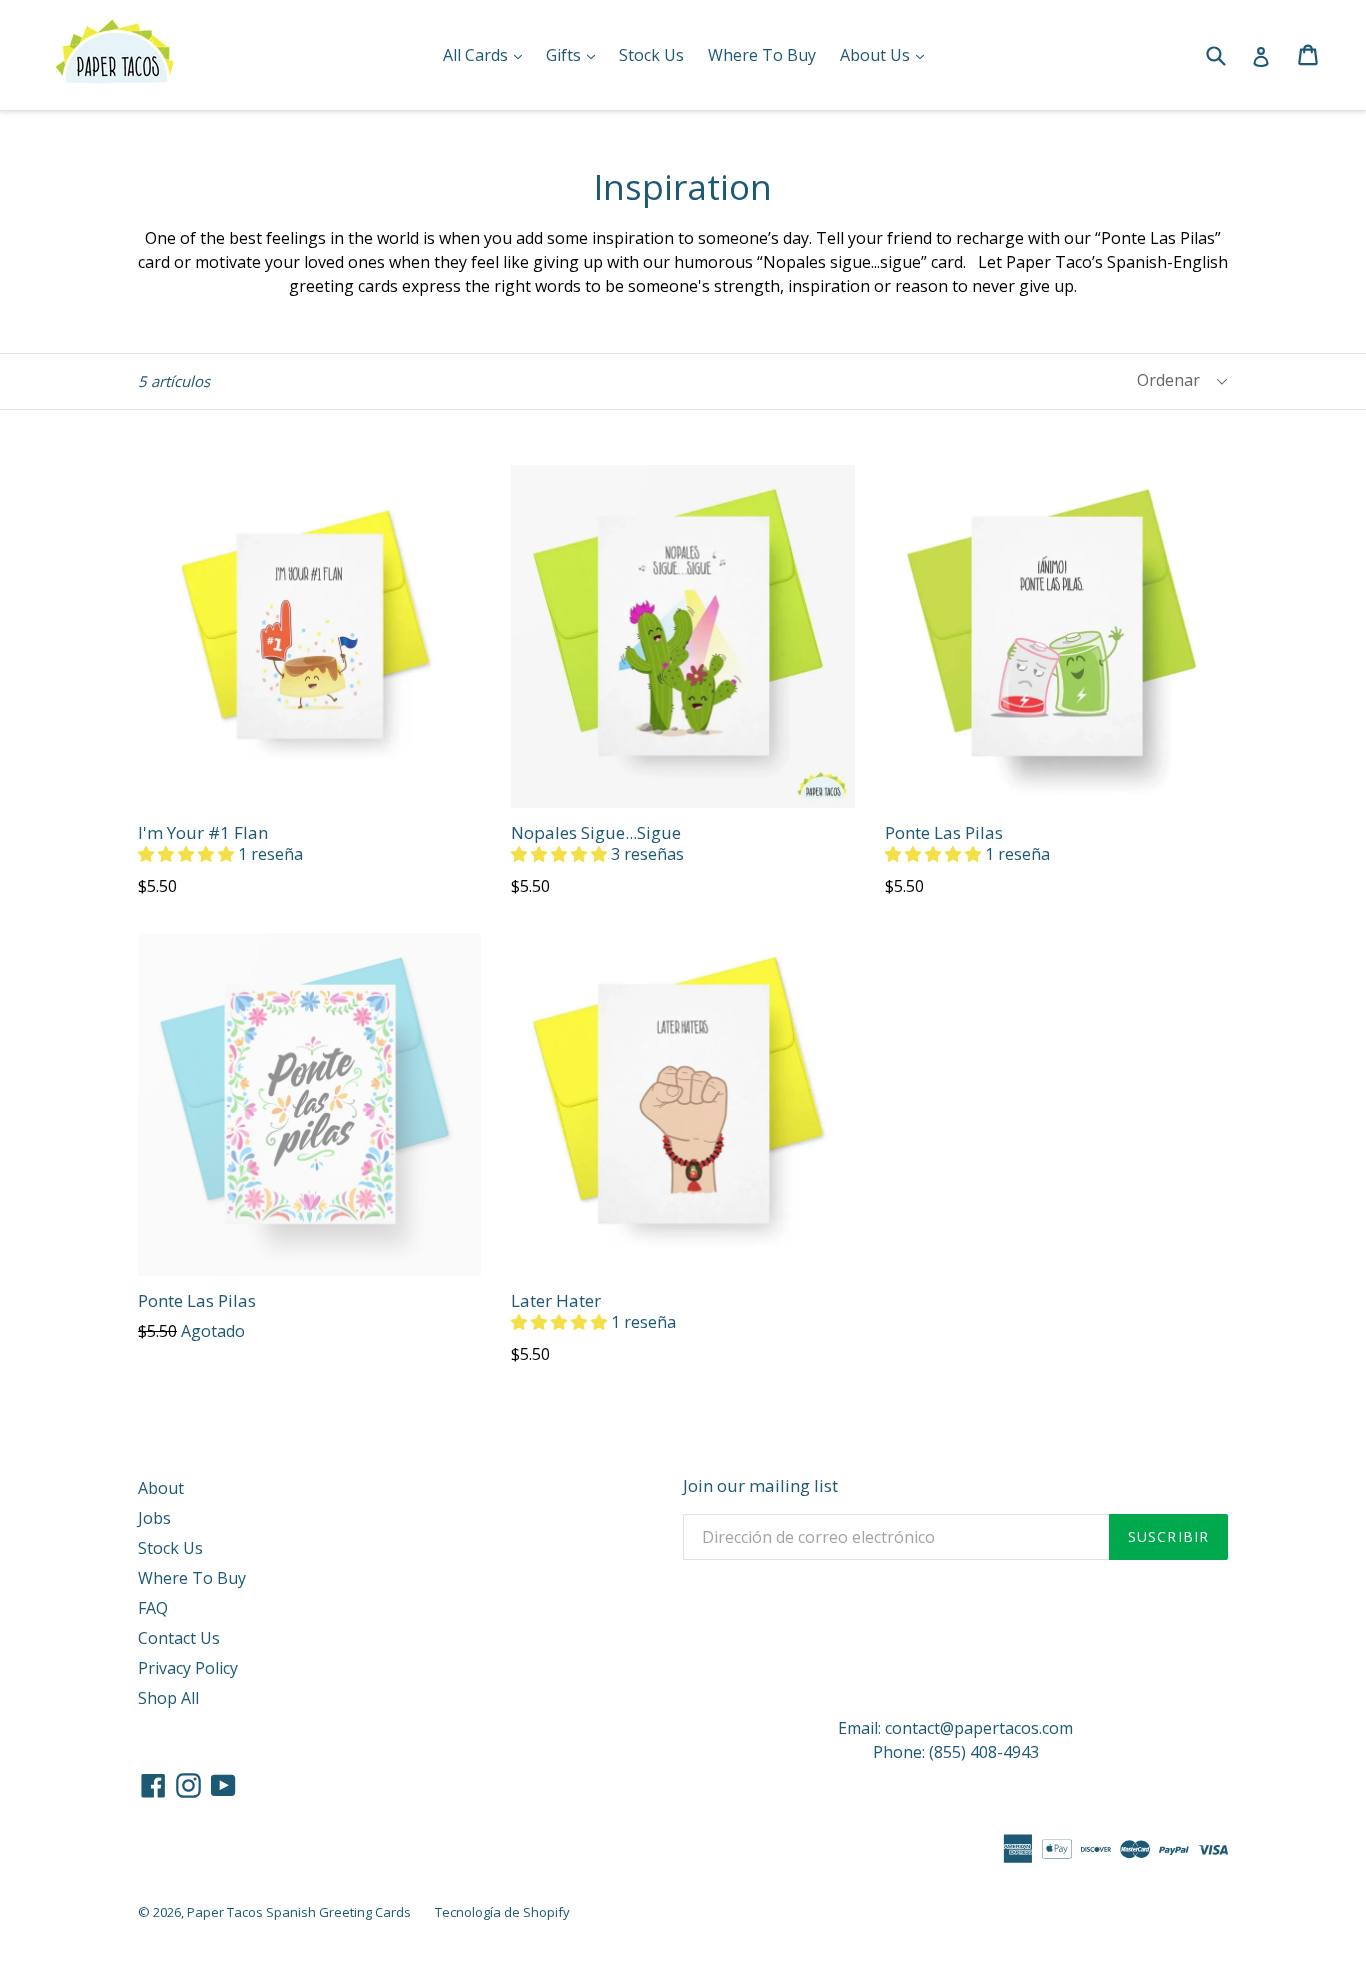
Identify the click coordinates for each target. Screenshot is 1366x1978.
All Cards (487, 54)
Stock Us (651, 55)
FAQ (153, 1608)
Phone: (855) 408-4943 (956, 1752)
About (161, 1488)
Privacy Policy (188, 1668)
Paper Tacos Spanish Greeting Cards (299, 1912)
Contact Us (179, 1638)
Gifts (575, 54)
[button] (188, 854)
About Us (887, 54)
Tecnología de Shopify (502, 1912)
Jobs (154, 1518)
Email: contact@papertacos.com (955, 1728)
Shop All (168, 1698)
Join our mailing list (760, 1486)
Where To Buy (762, 55)
